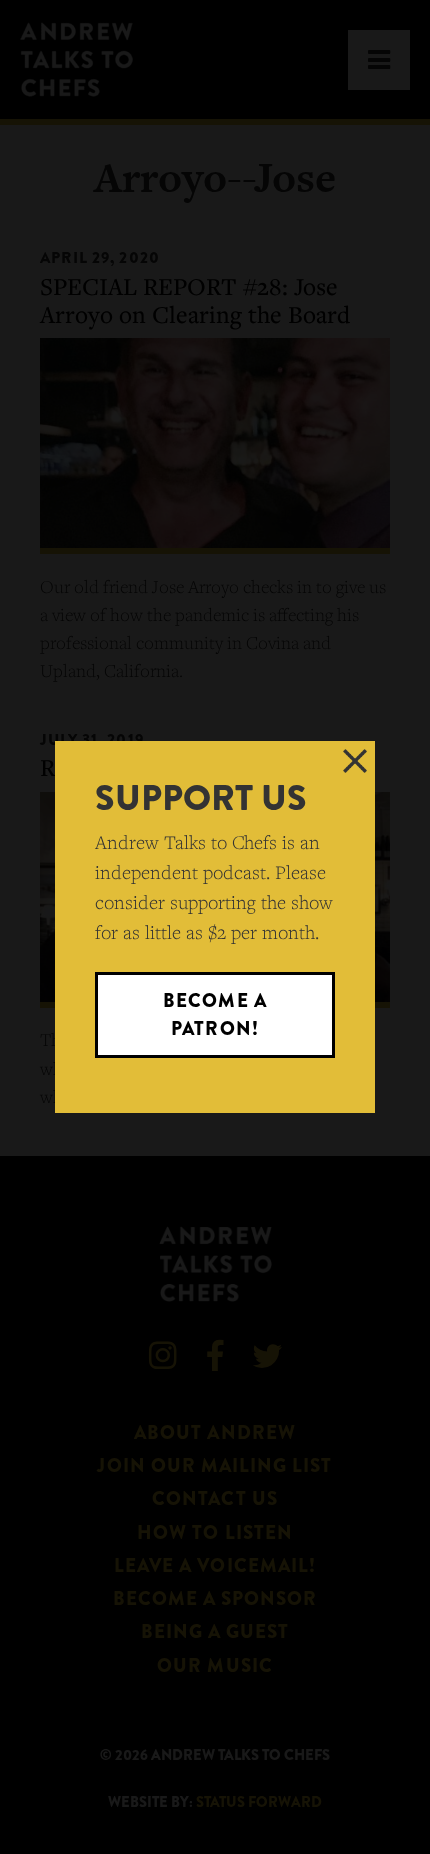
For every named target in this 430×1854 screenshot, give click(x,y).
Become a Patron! (214, 1014)
